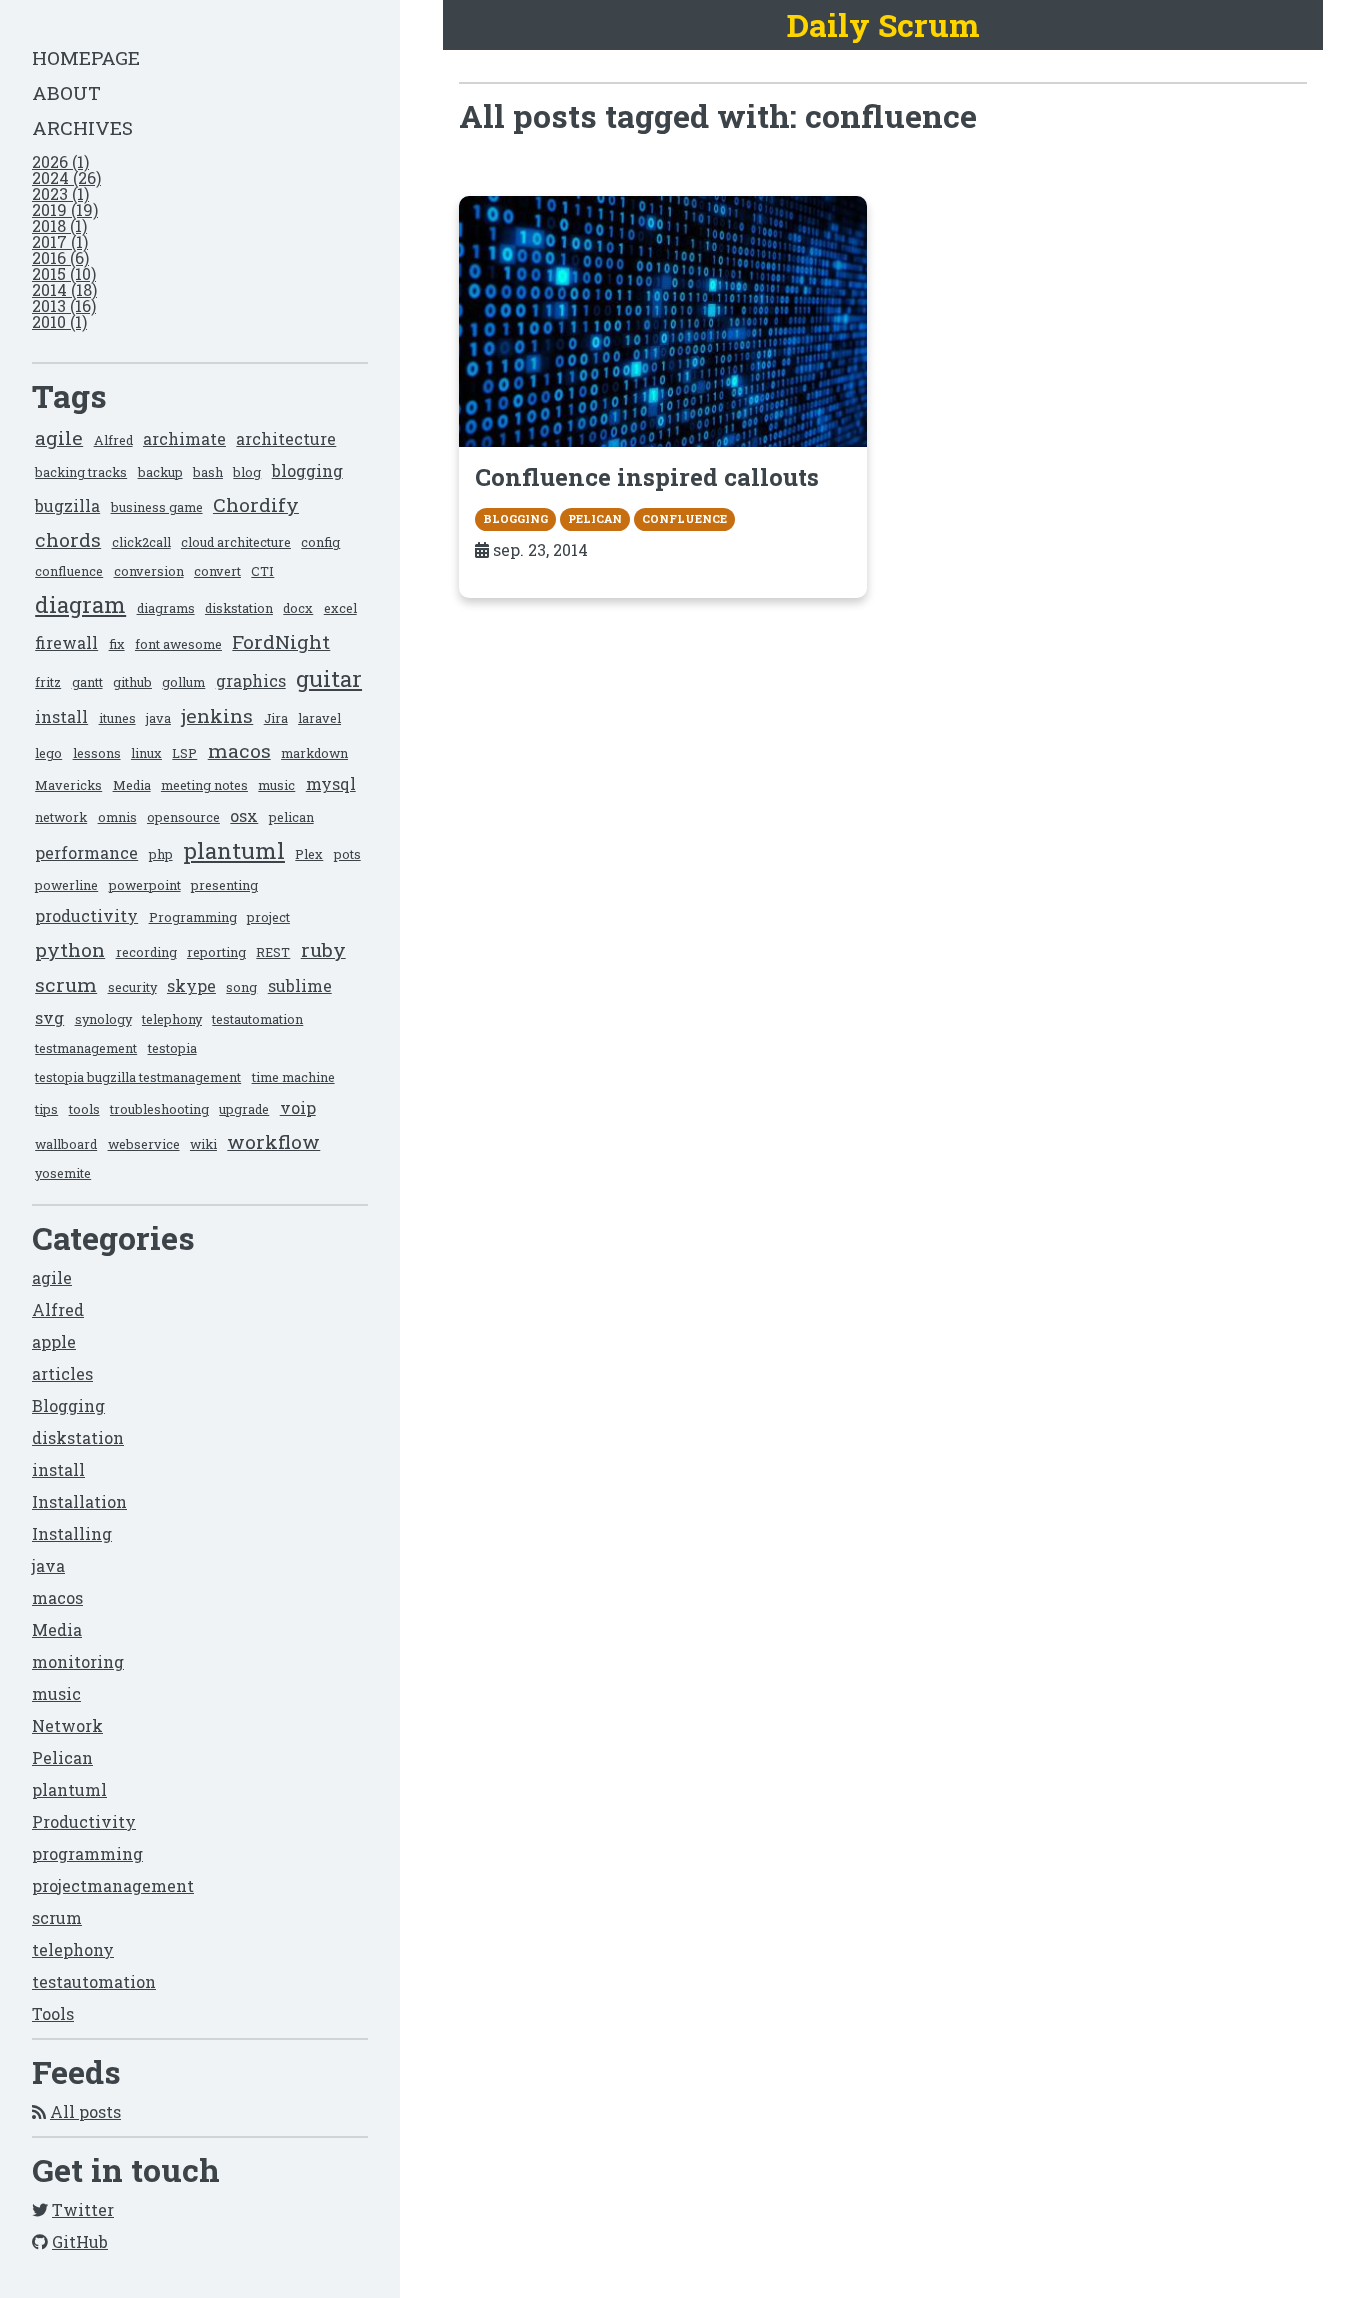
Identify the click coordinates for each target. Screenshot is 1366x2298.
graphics (251, 680)
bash (208, 472)
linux (146, 753)
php (161, 854)
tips (46, 1109)
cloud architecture (236, 542)
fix (117, 644)
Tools (53, 2013)
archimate (184, 438)
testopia (172, 1048)
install (61, 716)
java (158, 718)
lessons (97, 753)
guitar (329, 678)
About (66, 92)
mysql (331, 783)
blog (247, 472)
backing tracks (81, 472)
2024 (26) (66, 177)
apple (54, 1341)
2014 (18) (64, 289)
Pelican (62, 1757)
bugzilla (67, 505)
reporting (216, 952)
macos (239, 750)
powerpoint (145, 885)
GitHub (80, 2241)
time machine (293, 1077)
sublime (300, 985)
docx (298, 608)
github (132, 682)
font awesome (178, 644)
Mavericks (68, 785)
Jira (276, 718)
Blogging (68, 1405)
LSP (184, 753)
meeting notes (204, 785)
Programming (193, 917)
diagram (80, 604)
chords (68, 539)
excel (340, 608)
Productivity (84, 1821)
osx (244, 815)
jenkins (217, 715)
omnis (117, 817)
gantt (87, 682)
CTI (262, 571)
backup (160, 472)
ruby (323, 949)
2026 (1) (60, 161)
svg (49, 1017)
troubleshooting (159, 1109)
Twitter (83, 2209)
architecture (286, 438)
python (70, 949)
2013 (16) (64, 305)
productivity (86, 915)
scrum (66, 984)
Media (132, 785)
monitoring (78, 1661)
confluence (69, 571)
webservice (144, 1144)
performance (86, 852)
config (320, 542)
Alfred (113, 440)
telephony (172, 1019)
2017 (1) (60, 241)
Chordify (256, 504)
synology (103, 1019)
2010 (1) (59, 321)
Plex (309, 854)
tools (84, 1109)
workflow (273, 1141)
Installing (72, 1533)
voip (298, 1107)
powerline (66, 885)
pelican (291, 817)
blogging (307, 470)
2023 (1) (60, 193)
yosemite (63, 1173)
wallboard (66, 1144)
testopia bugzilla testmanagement (138, 1077)
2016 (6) (60, 257)
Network (67, 1725)
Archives (82, 127)
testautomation (257, 1019)
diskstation (239, 608)
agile (59, 437)
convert (217, 571)
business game (157, 507)
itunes (117, 718)
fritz (48, 682)
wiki (203, 1144)
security (132, 987)
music (276, 785)
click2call (141, 542)
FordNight (281, 641)
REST (273, 952)
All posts (85, 2111)
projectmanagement (113, 1885)
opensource (183, 817)
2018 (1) (59, 225)
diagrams (166, 608)
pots (347, 854)
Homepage (86, 57)
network (61, 817)
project (268, 917)
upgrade (244, 1109)
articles (62, 1373)
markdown (314, 753)
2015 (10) (64, 273)
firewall (66, 642)
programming (87, 1853)
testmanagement (86, 1048)
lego (48, 753)
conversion (149, 571)
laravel (319, 718)
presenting (224, 885)
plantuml (234, 850)
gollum (183, 682)
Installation (79, 1501)
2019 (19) (65, 209)
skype (191, 985)
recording (146, 952)
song (241, 987)
